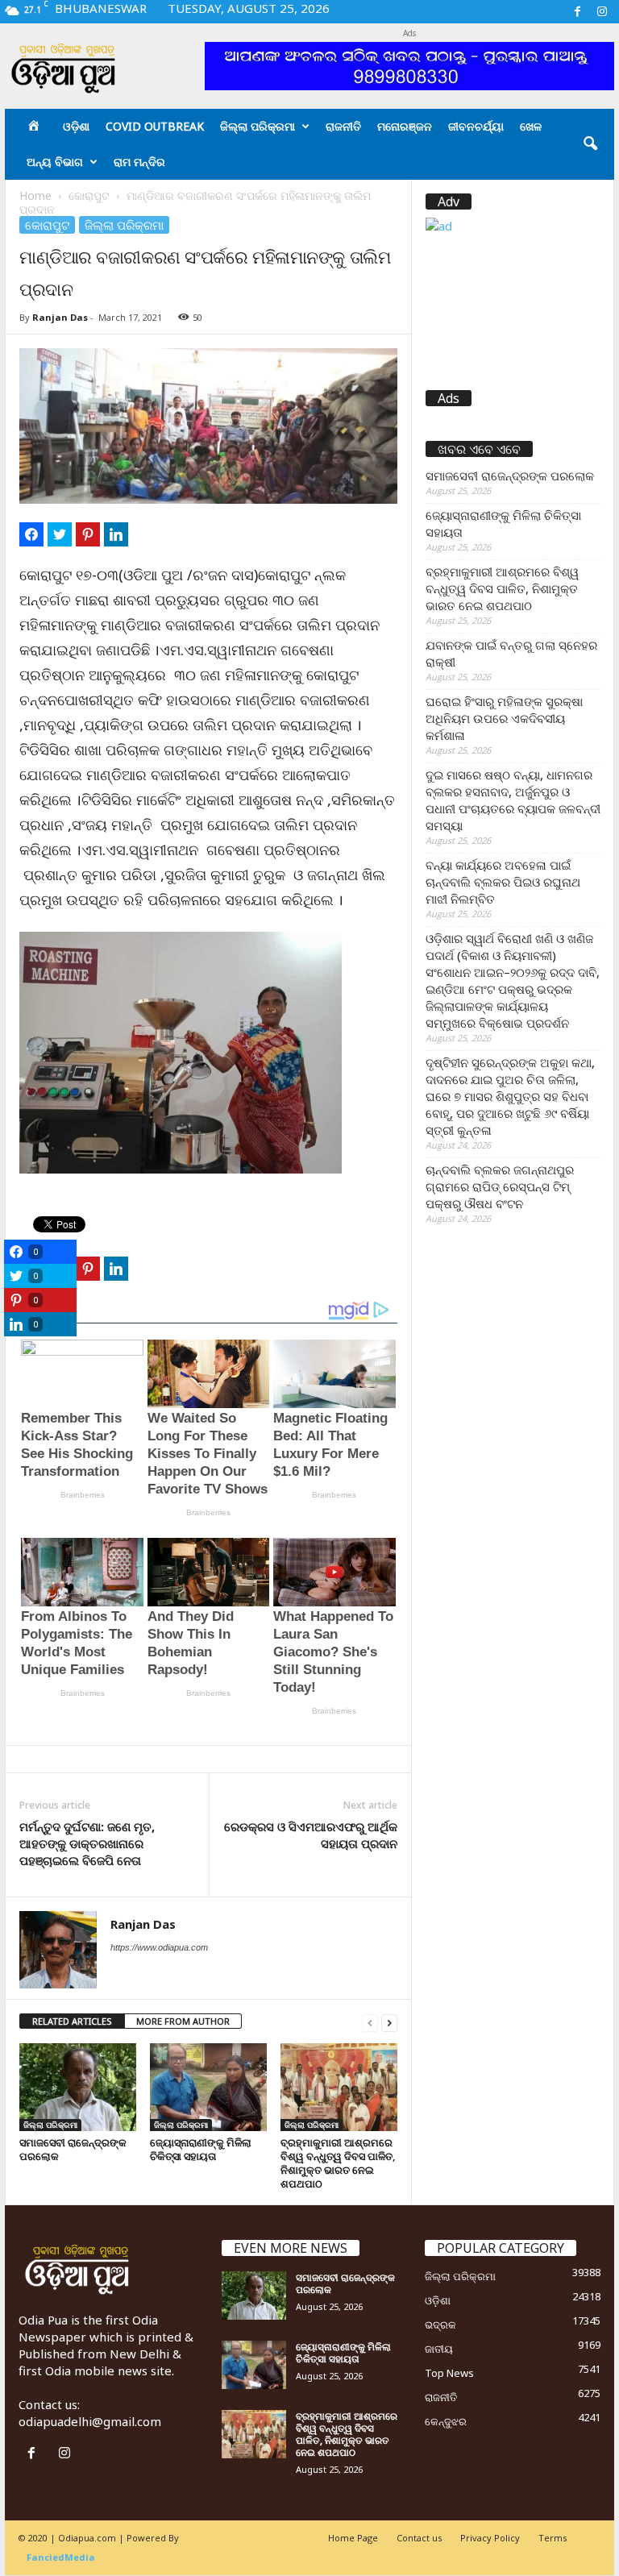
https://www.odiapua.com (159, 1947)
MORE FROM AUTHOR (183, 2021)
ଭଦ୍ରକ (440, 2325)
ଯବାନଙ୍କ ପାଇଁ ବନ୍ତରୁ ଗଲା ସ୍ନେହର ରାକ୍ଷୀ (511, 653)
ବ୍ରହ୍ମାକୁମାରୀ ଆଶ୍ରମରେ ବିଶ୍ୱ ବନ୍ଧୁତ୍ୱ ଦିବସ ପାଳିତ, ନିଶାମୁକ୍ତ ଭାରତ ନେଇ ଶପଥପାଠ (338, 2163)
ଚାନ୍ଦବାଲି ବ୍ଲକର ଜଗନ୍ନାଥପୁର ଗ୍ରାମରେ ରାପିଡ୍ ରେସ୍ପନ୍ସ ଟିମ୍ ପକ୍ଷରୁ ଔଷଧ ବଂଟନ (500, 1186)
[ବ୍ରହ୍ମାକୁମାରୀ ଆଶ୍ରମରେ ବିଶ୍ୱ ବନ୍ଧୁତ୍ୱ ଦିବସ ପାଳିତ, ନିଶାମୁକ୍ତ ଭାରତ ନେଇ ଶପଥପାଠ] (339, 2087)
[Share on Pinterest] (88, 534)
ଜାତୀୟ (439, 2349)
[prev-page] (370, 2022)
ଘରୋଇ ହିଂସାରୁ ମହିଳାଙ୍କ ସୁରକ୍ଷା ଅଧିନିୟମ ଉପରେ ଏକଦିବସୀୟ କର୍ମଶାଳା (504, 718)
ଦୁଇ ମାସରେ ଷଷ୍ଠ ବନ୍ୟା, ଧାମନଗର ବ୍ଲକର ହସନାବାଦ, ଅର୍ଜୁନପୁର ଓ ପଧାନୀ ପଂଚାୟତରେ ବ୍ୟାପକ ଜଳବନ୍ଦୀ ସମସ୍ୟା (513, 800)
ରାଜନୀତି (343, 126)
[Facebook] (577, 12)
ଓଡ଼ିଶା (76, 126)
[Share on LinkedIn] (116, 534)
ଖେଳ (531, 126)
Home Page (353, 2538)
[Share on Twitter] (60, 534)
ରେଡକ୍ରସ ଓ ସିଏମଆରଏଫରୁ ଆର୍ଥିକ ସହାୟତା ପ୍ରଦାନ (311, 1835)
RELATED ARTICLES (72, 2021)
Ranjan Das (60, 317)
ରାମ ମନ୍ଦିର (139, 162)
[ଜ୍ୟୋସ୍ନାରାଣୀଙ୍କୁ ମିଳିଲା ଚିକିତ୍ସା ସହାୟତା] (208, 2087)
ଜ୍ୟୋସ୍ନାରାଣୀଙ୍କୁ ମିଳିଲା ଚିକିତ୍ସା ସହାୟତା (201, 2149)
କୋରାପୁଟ (89, 195)
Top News (449, 2373)
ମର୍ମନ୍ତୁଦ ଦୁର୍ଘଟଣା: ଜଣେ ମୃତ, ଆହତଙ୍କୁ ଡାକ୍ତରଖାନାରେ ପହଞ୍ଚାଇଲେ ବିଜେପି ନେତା (87, 1843)
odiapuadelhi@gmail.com (90, 2421)
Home (35, 195)
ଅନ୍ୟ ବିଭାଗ (55, 162)
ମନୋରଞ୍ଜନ (405, 126)
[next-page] (389, 2022)
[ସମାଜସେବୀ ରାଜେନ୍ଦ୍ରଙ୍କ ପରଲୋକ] (78, 2087)
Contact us (419, 2538)
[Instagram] (602, 12)
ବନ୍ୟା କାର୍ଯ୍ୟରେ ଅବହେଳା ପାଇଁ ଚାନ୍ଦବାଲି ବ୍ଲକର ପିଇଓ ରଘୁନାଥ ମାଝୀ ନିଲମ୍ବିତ (503, 882)
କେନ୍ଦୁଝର (446, 2421)
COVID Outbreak (155, 126)
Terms (553, 2538)
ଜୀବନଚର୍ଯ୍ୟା (476, 126)
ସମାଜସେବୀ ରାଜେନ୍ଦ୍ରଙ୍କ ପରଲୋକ (73, 2149)
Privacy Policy (490, 2538)
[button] (590, 144)
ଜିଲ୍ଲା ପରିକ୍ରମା (258, 126)
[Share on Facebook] (31, 534)
